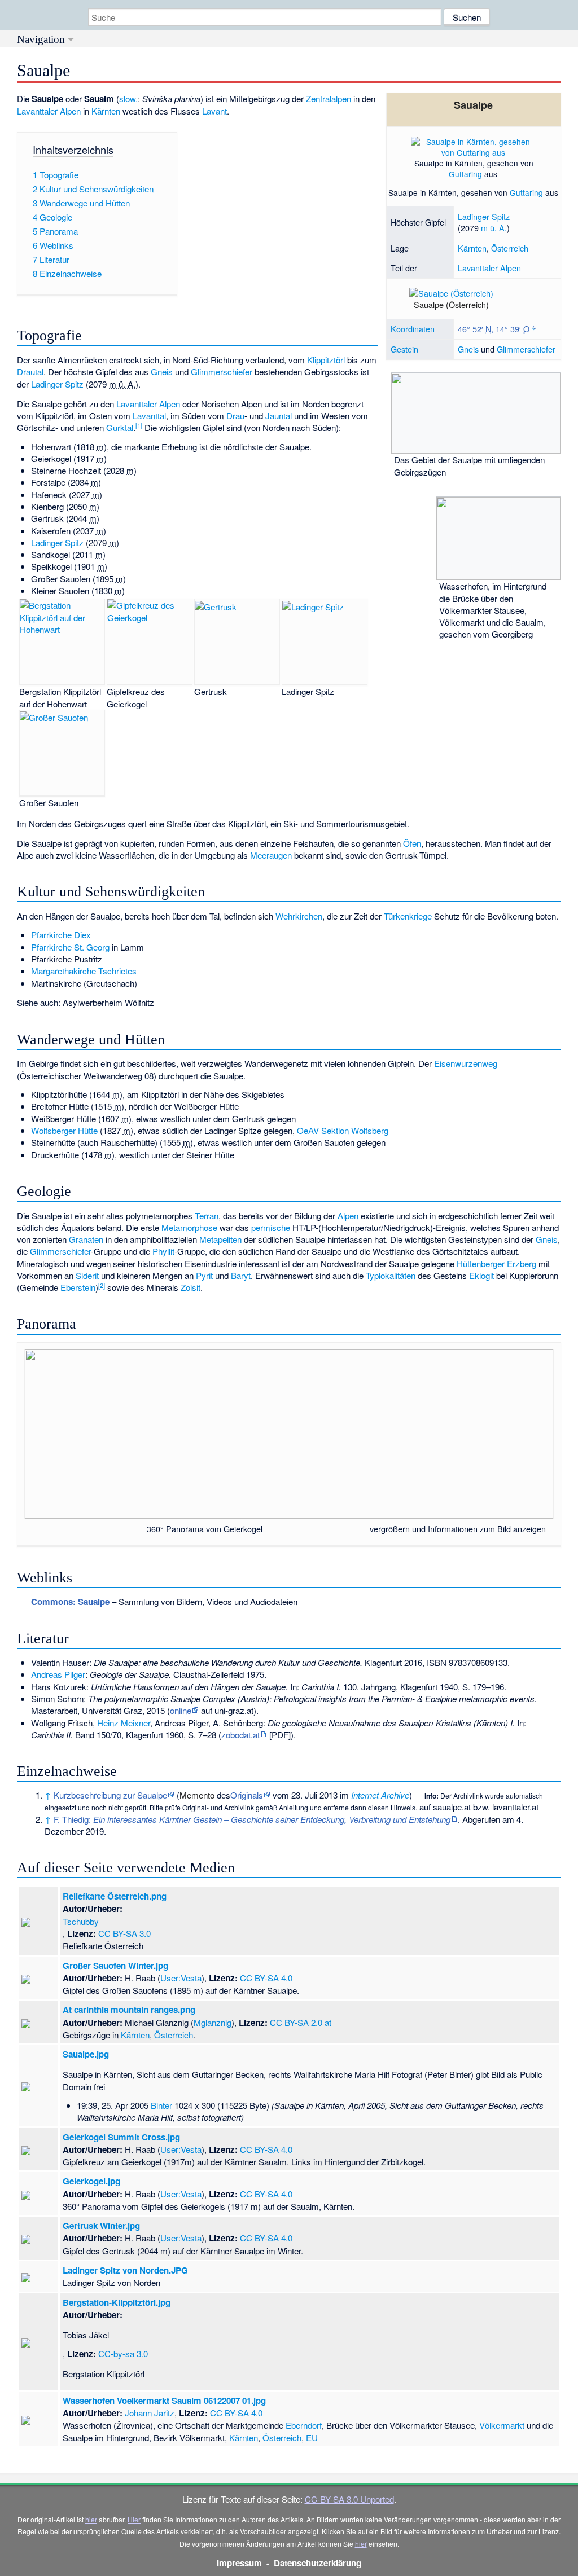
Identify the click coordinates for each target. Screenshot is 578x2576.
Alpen (348, 1216)
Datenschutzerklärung (318, 2563)
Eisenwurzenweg (466, 1063)
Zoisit (191, 1287)
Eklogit (481, 1275)
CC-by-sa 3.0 (123, 2353)
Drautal (30, 372)
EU (312, 2437)
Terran (207, 1216)
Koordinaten (413, 329)
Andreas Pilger (58, 1674)
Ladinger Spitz (484, 216)
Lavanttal (149, 416)
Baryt (241, 1275)
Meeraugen (271, 855)
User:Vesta (181, 1978)
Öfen (412, 843)
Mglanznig (213, 2022)
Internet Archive (380, 1795)
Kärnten (472, 248)
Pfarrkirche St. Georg (70, 947)
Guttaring (465, 174)
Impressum (239, 2563)
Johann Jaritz (150, 2413)
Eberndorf (304, 2425)
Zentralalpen (329, 98)
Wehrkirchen (299, 916)
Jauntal (279, 416)
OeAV (308, 1130)
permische (271, 1227)
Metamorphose (189, 1227)
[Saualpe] (473, 309)
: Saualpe (70, 1602)
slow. (128, 98)
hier (91, 2519)
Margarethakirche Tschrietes (84, 971)
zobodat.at (240, 1735)
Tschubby (81, 1921)
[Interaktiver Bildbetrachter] (365, 1529)
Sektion (335, 1130)
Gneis (468, 349)
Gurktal (120, 427)
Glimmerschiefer (526, 349)
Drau (235, 416)
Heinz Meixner (124, 1723)
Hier (134, 2519)
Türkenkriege (408, 916)
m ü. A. (494, 228)
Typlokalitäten (391, 1275)
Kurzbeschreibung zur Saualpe (110, 1795)
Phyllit (163, 1251)
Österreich (510, 248)
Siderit (87, 1275)
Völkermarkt (502, 2425)
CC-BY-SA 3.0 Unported (349, 2499)
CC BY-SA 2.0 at (301, 2022)
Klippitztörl (326, 360)
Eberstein (78, 1287)
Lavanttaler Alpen (489, 268)
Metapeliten (220, 1239)
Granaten (86, 1239)
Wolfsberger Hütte (64, 1130)
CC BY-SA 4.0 (266, 1978)
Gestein (404, 349)
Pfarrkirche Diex (61, 935)
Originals (247, 1795)
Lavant (214, 111)
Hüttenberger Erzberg (496, 1263)
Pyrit (204, 1275)
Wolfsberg (370, 1130)
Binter (161, 2105)
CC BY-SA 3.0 (124, 1933)
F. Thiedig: (252, 1819)
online (181, 1710)
